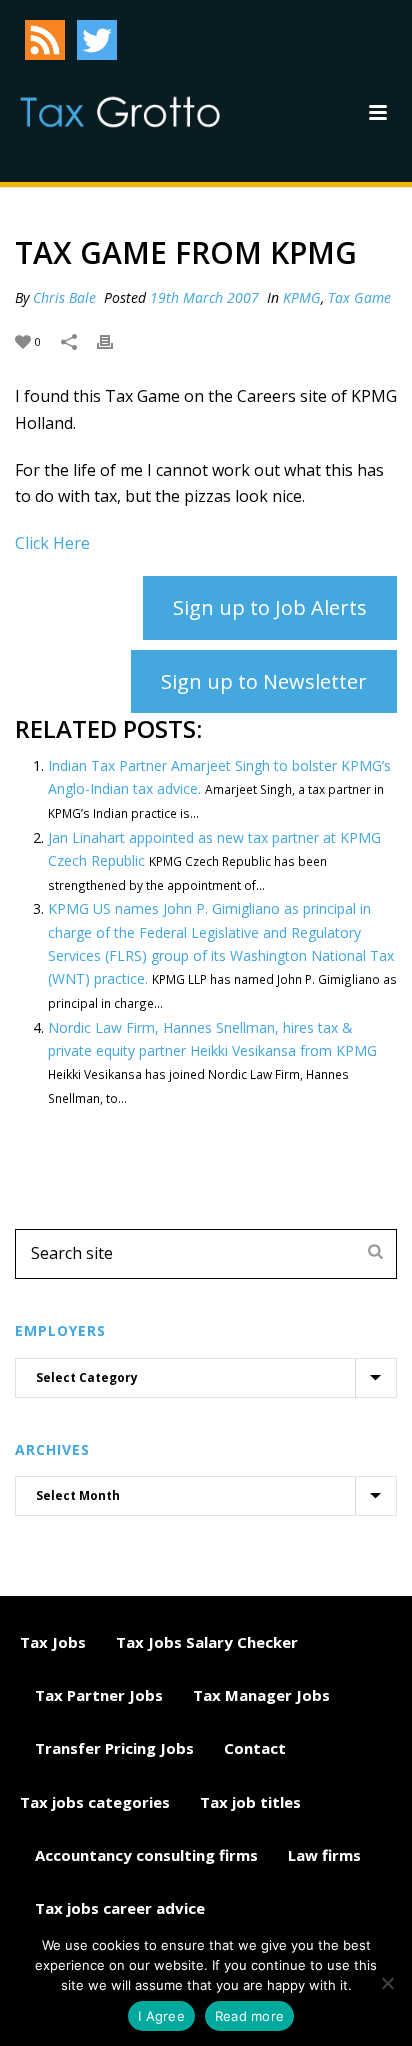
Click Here (52, 543)
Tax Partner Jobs (99, 1695)
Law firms (324, 1855)
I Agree (161, 2016)
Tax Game (359, 297)
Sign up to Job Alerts (270, 607)
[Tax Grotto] (120, 112)
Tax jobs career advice (120, 1908)
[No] (387, 1983)
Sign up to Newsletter (264, 681)
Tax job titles (250, 1802)
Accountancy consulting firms (146, 1855)
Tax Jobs (53, 1642)
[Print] (115, 340)
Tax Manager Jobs (261, 1695)
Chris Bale (64, 297)
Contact (255, 1748)
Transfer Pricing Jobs (114, 1748)
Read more (249, 2016)
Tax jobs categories (95, 1802)
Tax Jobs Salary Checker (207, 1642)
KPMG (302, 297)
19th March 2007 (204, 297)
